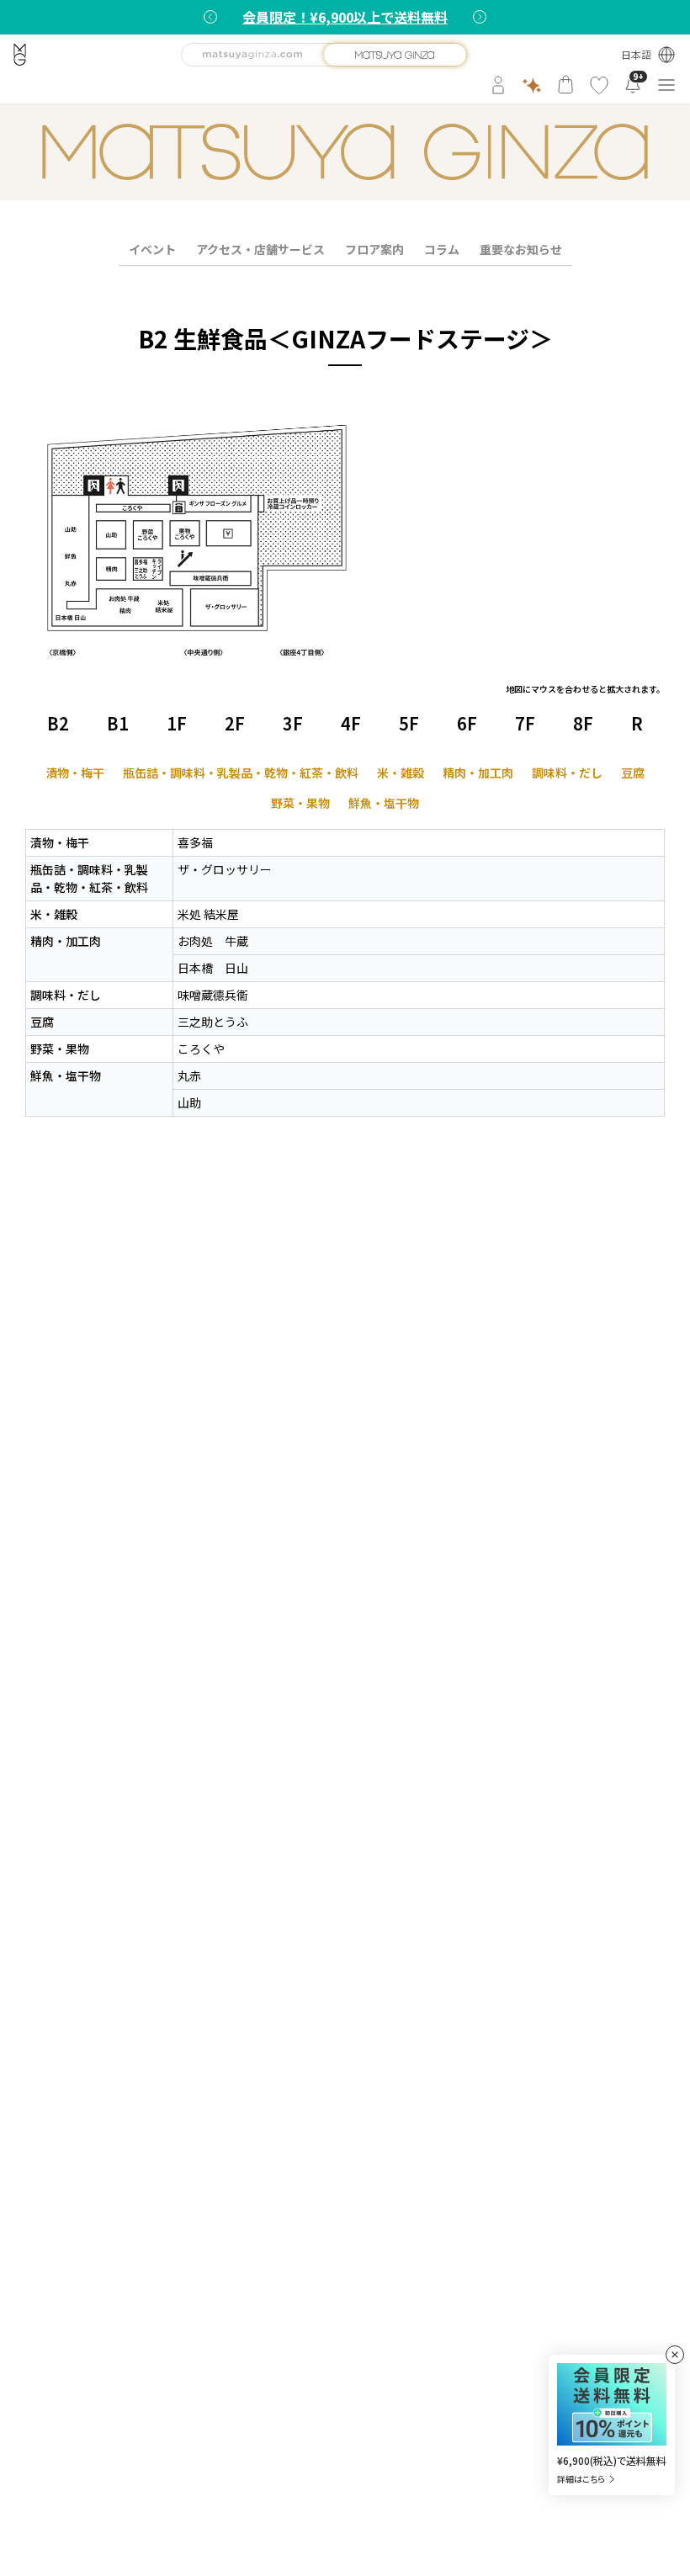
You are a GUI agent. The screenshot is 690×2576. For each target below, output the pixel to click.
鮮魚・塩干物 (384, 803)
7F (525, 723)
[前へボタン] (210, 17)
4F (351, 723)
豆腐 (633, 773)
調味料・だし (567, 773)
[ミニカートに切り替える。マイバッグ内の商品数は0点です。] (565, 85)
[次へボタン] (480, 17)
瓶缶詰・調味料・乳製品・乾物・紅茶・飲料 (241, 773)
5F (409, 723)
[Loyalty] (532, 85)
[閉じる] (675, 2355)
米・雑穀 (401, 773)
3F (293, 723)
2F (235, 723)
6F (467, 723)
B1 (118, 723)
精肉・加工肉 (478, 773)
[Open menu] (666, 85)
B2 (58, 723)
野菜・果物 (300, 803)
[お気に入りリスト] (599, 85)
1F (177, 723)
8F (583, 723)
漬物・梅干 (75, 773)
